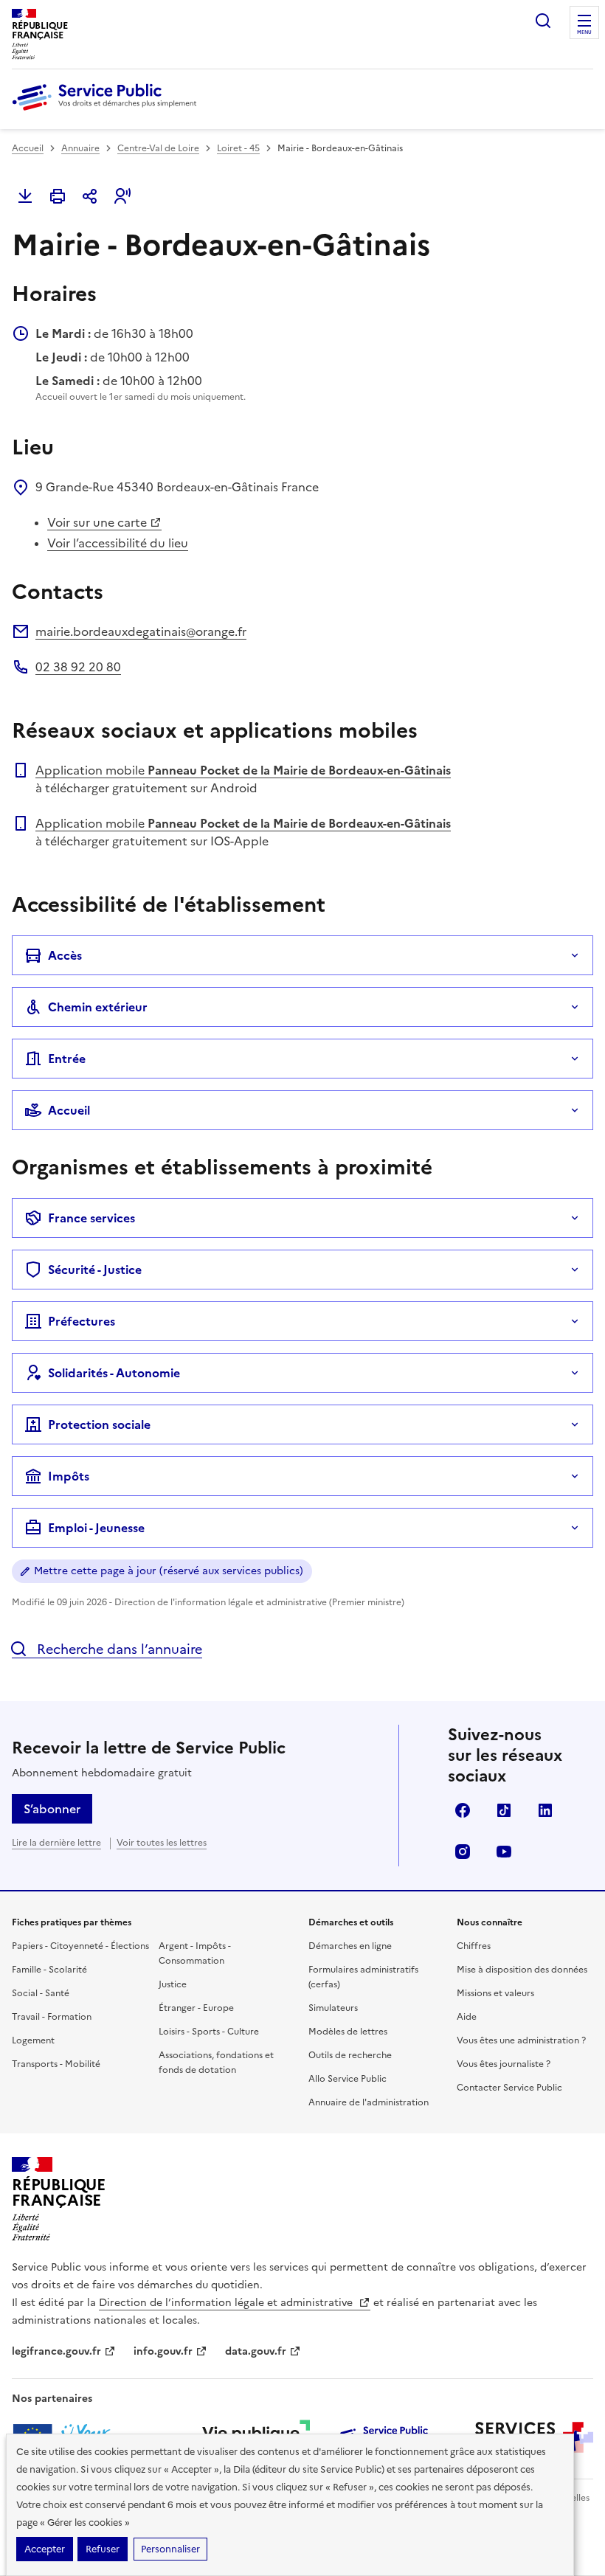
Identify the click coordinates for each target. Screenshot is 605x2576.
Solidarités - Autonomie (114, 1373)
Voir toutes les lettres (162, 1843)
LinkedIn (545, 1810)
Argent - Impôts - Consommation (195, 1953)
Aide (467, 2017)
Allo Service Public (348, 2079)
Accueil (28, 148)
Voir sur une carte (97, 522)
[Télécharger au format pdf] (25, 196)
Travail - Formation (52, 2017)
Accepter (45, 2549)
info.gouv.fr (163, 2351)
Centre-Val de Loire (158, 148)
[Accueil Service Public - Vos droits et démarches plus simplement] (108, 111)
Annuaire (80, 148)
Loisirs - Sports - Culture (209, 2032)
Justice (173, 1984)
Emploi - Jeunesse (96, 1528)
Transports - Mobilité (56, 2064)
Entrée (67, 1059)
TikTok (504, 1810)
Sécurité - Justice (95, 1270)
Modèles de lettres (348, 2032)
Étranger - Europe (196, 2008)
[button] (122, 196)
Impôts (69, 1476)
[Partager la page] (90, 196)
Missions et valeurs (495, 1993)
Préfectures (82, 1321)
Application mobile (243, 770)
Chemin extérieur (98, 1007)
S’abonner (52, 1809)
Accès (65, 955)
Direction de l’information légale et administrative (227, 2303)
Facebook (463, 1810)
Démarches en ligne (350, 1946)
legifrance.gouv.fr (56, 2351)
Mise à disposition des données (522, 1970)
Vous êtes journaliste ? (504, 2064)
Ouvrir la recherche (543, 21)
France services (91, 1218)
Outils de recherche (350, 2055)
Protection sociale (99, 1424)
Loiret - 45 (238, 148)
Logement (33, 2040)
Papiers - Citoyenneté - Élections (80, 1946)
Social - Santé (41, 1993)
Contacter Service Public (509, 2088)
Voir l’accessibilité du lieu (118, 543)
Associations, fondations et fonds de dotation (216, 2063)
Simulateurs (333, 2008)
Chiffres (474, 1946)
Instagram (463, 1852)
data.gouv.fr (256, 2351)
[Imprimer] (58, 196)
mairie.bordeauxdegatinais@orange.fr (141, 631)
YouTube (504, 1852)
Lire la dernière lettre (56, 1843)
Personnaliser (170, 2549)
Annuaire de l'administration (369, 2102)
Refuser (103, 2549)
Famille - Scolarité (49, 1970)
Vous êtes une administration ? (521, 2040)
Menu (584, 32)
